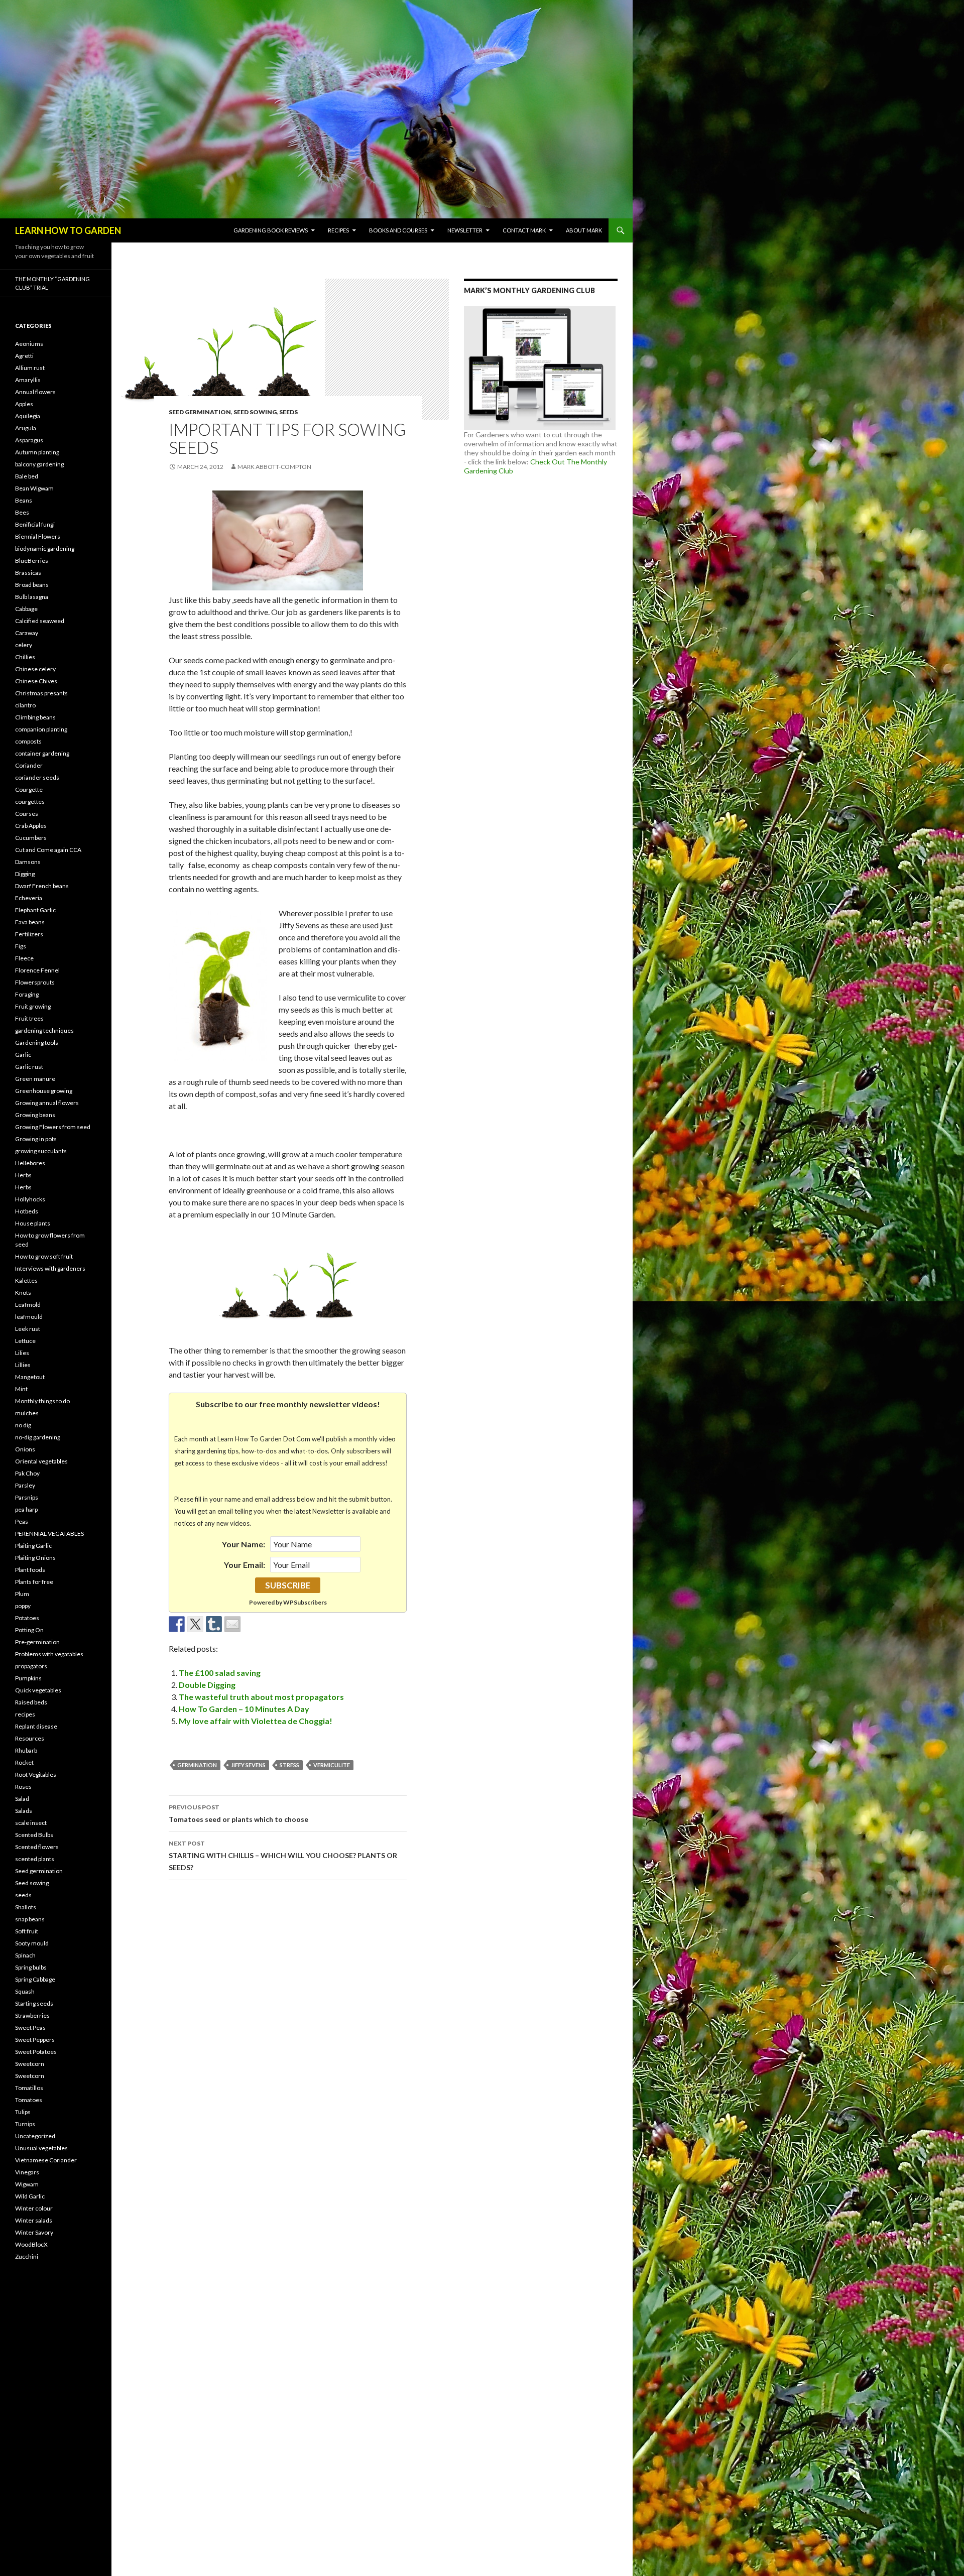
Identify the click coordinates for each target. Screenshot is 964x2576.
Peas (22, 1521)
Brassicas (28, 573)
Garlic (23, 1055)
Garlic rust (29, 1067)
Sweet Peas (30, 2028)
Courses (27, 814)
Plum (22, 1594)
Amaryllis (28, 380)
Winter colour (34, 2208)
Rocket (24, 1762)
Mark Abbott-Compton (274, 467)
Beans (24, 500)
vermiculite (332, 1765)
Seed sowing (255, 412)
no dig (23, 1425)
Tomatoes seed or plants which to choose (238, 1813)
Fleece (24, 958)
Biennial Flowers (38, 536)
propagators (31, 1666)
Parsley (25, 1485)
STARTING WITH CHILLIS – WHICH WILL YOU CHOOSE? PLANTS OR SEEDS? (283, 1856)
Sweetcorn (30, 2064)
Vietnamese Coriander (46, 2160)
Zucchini (27, 2256)
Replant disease (36, 1726)
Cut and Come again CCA (48, 850)
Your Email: (245, 1565)
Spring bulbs (31, 1967)
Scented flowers (37, 1847)
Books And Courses (398, 230)
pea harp (26, 1509)
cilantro (25, 705)
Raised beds (31, 1702)
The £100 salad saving (220, 1673)
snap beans (30, 1919)
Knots (23, 1293)
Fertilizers (29, 934)
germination (197, 1765)
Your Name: (244, 1544)
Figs (21, 946)
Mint (21, 1389)
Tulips (23, 2112)
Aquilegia (28, 416)
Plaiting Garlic (33, 1546)
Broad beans (32, 585)
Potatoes (27, 1618)
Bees (22, 512)
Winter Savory (34, 2232)
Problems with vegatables (49, 1654)
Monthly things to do (42, 1401)
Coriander (29, 765)
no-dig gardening (38, 1437)
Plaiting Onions (35, 1558)
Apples (24, 404)
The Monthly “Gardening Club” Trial (52, 283)
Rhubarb (26, 1750)
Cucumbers (31, 838)
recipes (25, 1714)
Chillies (25, 657)
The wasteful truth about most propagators (261, 1697)
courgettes (30, 802)
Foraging (27, 994)
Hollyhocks (30, 1199)
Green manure (35, 1079)
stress (289, 1765)
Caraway (27, 633)
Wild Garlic (30, 2196)
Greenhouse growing (44, 1091)
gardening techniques (44, 1030)
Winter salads (34, 2220)
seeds (288, 412)
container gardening (42, 753)
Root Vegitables (36, 1774)
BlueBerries (32, 561)
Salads (24, 1811)
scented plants (35, 1859)
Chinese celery (35, 669)
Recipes (338, 230)
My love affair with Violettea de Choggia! (256, 1721)
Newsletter (465, 230)
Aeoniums (29, 344)
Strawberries (32, 2015)
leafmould (29, 1317)
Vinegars (27, 2172)
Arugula (26, 428)
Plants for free (34, 1582)
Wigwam (27, 2184)
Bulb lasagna (32, 597)
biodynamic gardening (45, 548)
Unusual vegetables (41, 2148)
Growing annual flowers (47, 1103)
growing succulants (41, 1151)
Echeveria (29, 898)
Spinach (25, 1955)
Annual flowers (35, 392)
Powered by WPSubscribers (288, 1602)
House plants (33, 1223)
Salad (22, 1799)
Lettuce (25, 1341)
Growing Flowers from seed (53, 1127)
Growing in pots (36, 1139)
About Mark (584, 230)
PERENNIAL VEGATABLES (49, 1534)
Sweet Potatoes (36, 2052)
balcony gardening (39, 464)
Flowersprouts (35, 982)
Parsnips (27, 1497)
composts (28, 741)
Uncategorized (35, 2136)
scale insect (31, 1823)
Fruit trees (29, 1018)
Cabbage (26, 609)
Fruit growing (33, 1006)
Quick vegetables (38, 1690)
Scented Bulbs (34, 1835)
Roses (23, 1787)
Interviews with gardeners (50, 1268)
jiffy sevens (248, 1765)
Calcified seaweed (40, 621)
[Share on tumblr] (214, 1624)
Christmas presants (41, 693)
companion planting (41, 729)
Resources (30, 1738)
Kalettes (26, 1280)
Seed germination (200, 412)
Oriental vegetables (41, 1461)
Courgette (29, 789)
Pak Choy (27, 1473)
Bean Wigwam (34, 488)
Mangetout (30, 1377)
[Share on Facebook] (177, 1624)
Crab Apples (31, 826)
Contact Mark (524, 230)
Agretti (24, 356)
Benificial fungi (35, 524)
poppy (23, 1606)
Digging (25, 874)
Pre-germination (37, 1642)
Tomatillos (29, 2088)
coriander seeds (37, 777)
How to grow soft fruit (44, 1256)
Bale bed (27, 476)
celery (24, 645)
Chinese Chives (36, 681)
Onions (25, 1449)
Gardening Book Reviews (271, 230)
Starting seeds (34, 2003)
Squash (25, 1991)
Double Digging (207, 1685)
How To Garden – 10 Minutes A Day (244, 1709)
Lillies (23, 1365)
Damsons (28, 862)
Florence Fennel (37, 970)
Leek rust (28, 1329)
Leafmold (28, 1305)
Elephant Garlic (35, 910)
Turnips (25, 2124)
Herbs (23, 1175)
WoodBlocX (31, 2244)
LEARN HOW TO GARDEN (68, 230)
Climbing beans (35, 717)
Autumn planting (37, 452)
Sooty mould (32, 1943)
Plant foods (30, 1570)
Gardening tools (37, 1042)
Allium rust (30, 368)
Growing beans (35, 1115)
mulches (27, 1413)
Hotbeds (27, 1211)
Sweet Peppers (35, 2040)
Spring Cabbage (35, 1979)
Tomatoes (29, 2100)
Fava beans (30, 922)
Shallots (26, 1907)
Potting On (29, 1630)
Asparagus (29, 440)
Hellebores (30, 1163)
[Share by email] (232, 1624)
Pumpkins (28, 1678)
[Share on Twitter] (195, 1624)
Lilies (22, 1353)
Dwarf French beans (42, 886)
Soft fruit (27, 1931)
